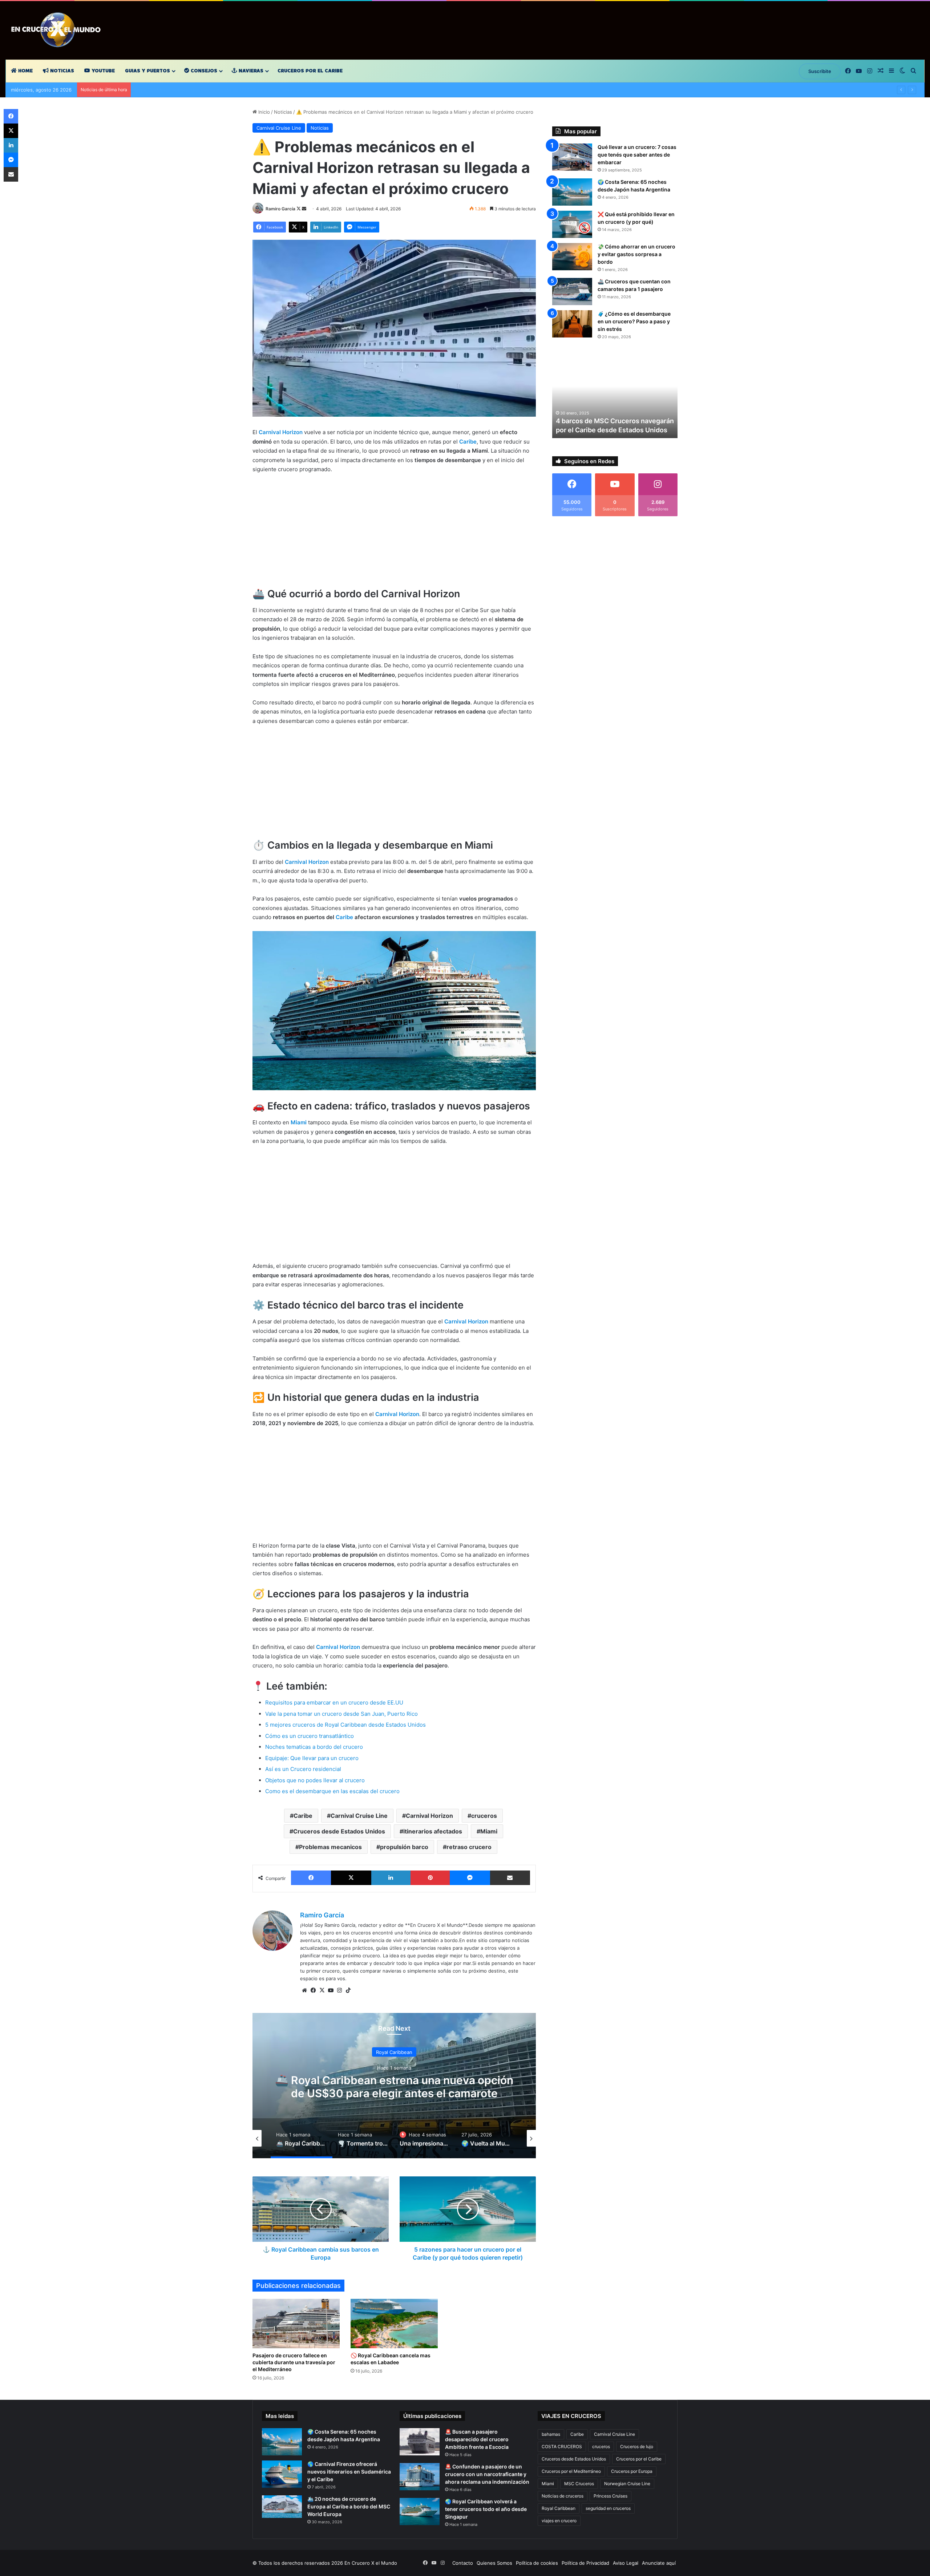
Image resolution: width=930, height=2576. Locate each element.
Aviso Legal (626, 2563)
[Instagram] (339, 1990)
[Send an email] (304, 209)
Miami (489, 1831)
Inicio (263, 112)
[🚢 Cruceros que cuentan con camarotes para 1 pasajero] (572, 292)
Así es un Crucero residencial (303, 1769)
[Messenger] (470, 1878)
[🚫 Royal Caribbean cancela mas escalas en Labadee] (394, 2323)
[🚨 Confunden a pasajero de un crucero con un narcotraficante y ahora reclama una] (420, 2477)
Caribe (344, 917)
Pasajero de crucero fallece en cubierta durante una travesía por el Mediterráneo (294, 2362)
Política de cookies (537, 2563)
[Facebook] (311, 1878)
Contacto (463, 2563)
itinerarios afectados (433, 1831)
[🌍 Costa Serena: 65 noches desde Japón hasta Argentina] (572, 192)
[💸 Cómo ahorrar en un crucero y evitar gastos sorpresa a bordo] (572, 257)
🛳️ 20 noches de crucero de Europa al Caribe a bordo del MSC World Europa (349, 2506)
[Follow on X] (299, 209)
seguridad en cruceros (608, 2508)
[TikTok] (348, 1990)
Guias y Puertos (147, 71)
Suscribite (820, 71)
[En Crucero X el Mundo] (58, 30)
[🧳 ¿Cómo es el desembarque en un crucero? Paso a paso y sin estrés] (572, 324)
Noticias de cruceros (563, 2496)
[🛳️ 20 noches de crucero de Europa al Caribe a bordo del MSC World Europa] (282, 2507)
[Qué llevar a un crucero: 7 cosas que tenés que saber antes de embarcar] (572, 157)
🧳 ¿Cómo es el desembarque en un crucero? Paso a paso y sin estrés (634, 321)
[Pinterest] (430, 1878)
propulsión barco (404, 1847)
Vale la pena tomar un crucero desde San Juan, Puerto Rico (341, 1714)
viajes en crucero (559, 2521)
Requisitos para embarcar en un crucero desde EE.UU (334, 1702)
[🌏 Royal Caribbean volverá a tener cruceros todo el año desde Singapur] (420, 2512)
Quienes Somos (494, 2563)
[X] (351, 1878)
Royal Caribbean (559, 2508)
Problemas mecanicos (330, 1847)
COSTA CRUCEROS (562, 2446)
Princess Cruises (610, 2496)
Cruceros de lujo (637, 2446)
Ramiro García (280, 209)
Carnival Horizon (429, 1816)
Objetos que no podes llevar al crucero (315, 1780)
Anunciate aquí (659, 2563)
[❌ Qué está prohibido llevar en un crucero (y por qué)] (572, 224)
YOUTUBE (102, 71)
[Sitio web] (304, 1990)
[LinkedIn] (391, 1878)
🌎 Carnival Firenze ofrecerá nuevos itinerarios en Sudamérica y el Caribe (349, 2472)
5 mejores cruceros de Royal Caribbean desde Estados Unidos (345, 1725)
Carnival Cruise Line (279, 128)
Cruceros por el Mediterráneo (571, 2471)
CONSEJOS (203, 71)
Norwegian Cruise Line (627, 2484)
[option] (401, 2086)
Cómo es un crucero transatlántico (310, 1736)
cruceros (484, 1816)
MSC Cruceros (579, 2484)
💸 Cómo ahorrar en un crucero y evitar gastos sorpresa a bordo (636, 254)
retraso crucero (469, 1847)
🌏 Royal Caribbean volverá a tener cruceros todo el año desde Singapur (486, 2509)
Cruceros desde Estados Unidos (339, 1831)
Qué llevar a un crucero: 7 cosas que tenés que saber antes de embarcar (637, 155)
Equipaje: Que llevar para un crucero (312, 1758)
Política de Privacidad (585, 2563)
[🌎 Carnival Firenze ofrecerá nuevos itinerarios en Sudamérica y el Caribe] (282, 2474)
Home (25, 71)
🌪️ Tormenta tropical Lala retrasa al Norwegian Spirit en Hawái (401, 2087)
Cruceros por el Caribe (310, 71)
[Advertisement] (394, 534)
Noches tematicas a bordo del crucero (314, 1747)
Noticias (61, 71)
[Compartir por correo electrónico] (510, 1878)
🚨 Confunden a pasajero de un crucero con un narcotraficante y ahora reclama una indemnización (487, 2474)
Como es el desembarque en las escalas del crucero (332, 1791)
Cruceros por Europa (632, 2471)
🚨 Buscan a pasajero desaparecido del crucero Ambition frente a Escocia (477, 2439)
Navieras (250, 71)
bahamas (551, 2434)
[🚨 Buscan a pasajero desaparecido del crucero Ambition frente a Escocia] (420, 2442)
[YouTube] (331, 1990)
